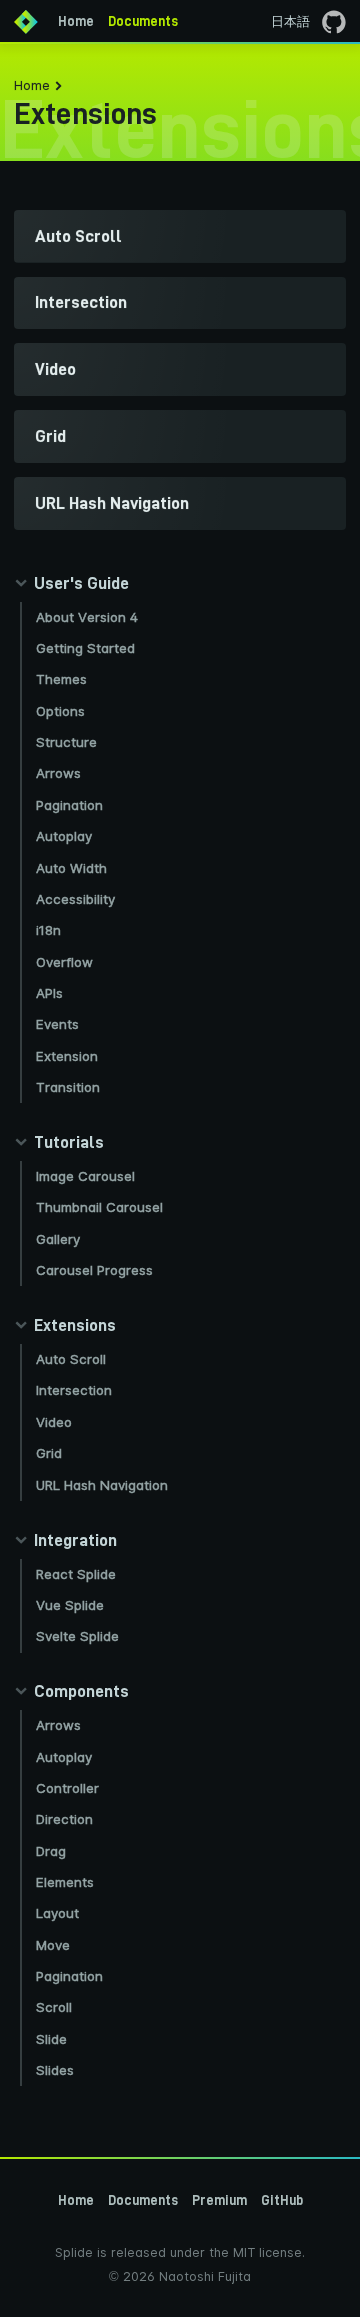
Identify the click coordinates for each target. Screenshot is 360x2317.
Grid (49, 1453)
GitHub (282, 2200)
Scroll (54, 2007)
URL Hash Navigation (102, 1485)
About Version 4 (87, 617)
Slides (55, 2070)
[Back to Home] (26, 20)
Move (53, 1945)
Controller (67, 1788)
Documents (143, 21)
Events (57, 1024)
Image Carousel (85, 1176)
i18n (48, 930)
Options (60, 711)
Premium (219, 2200)
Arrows (58, 773)
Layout (57, 1913)
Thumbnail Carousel (99, 1207)
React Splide (76, 1574)
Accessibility (75, 899)
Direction (64, 1819)
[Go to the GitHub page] (334, 20)
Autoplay (64, 836)
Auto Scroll (71, 1359)
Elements (65, 1882)
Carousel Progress (94, 1270)
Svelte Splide (77, 1636)
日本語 (290, 21)
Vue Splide (70, 1605)
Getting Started (85, 648)
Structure (66, 742)
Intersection (74, 1390)
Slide (51, 2039)
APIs (49, 993)
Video (54, 1422)
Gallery (58, 1239)
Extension (67, 1056)
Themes (61, 679)
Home (76, 21)
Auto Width (71, 868)
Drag (51, 1851)
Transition (68, 1087)
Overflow (64, 962)
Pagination (69, 805)
